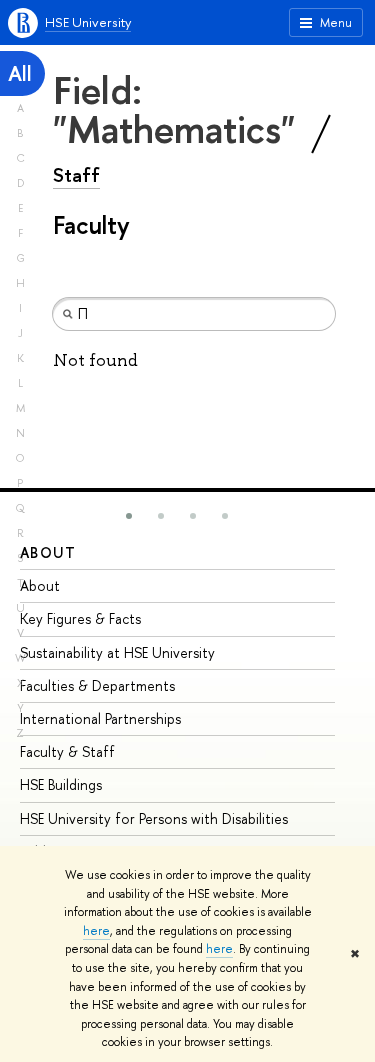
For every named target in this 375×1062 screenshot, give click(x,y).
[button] (129, 516)
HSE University (88, 22)
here (96, 931)
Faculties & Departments (97, 685)
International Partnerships (100, 718)
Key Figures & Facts (80, 618)
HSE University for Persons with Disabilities (154, 818)
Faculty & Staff (67, 751)
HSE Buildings (61, 784)
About (48, 552)
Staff (76, 175)
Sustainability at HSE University (117, 652)
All (20, 73)
